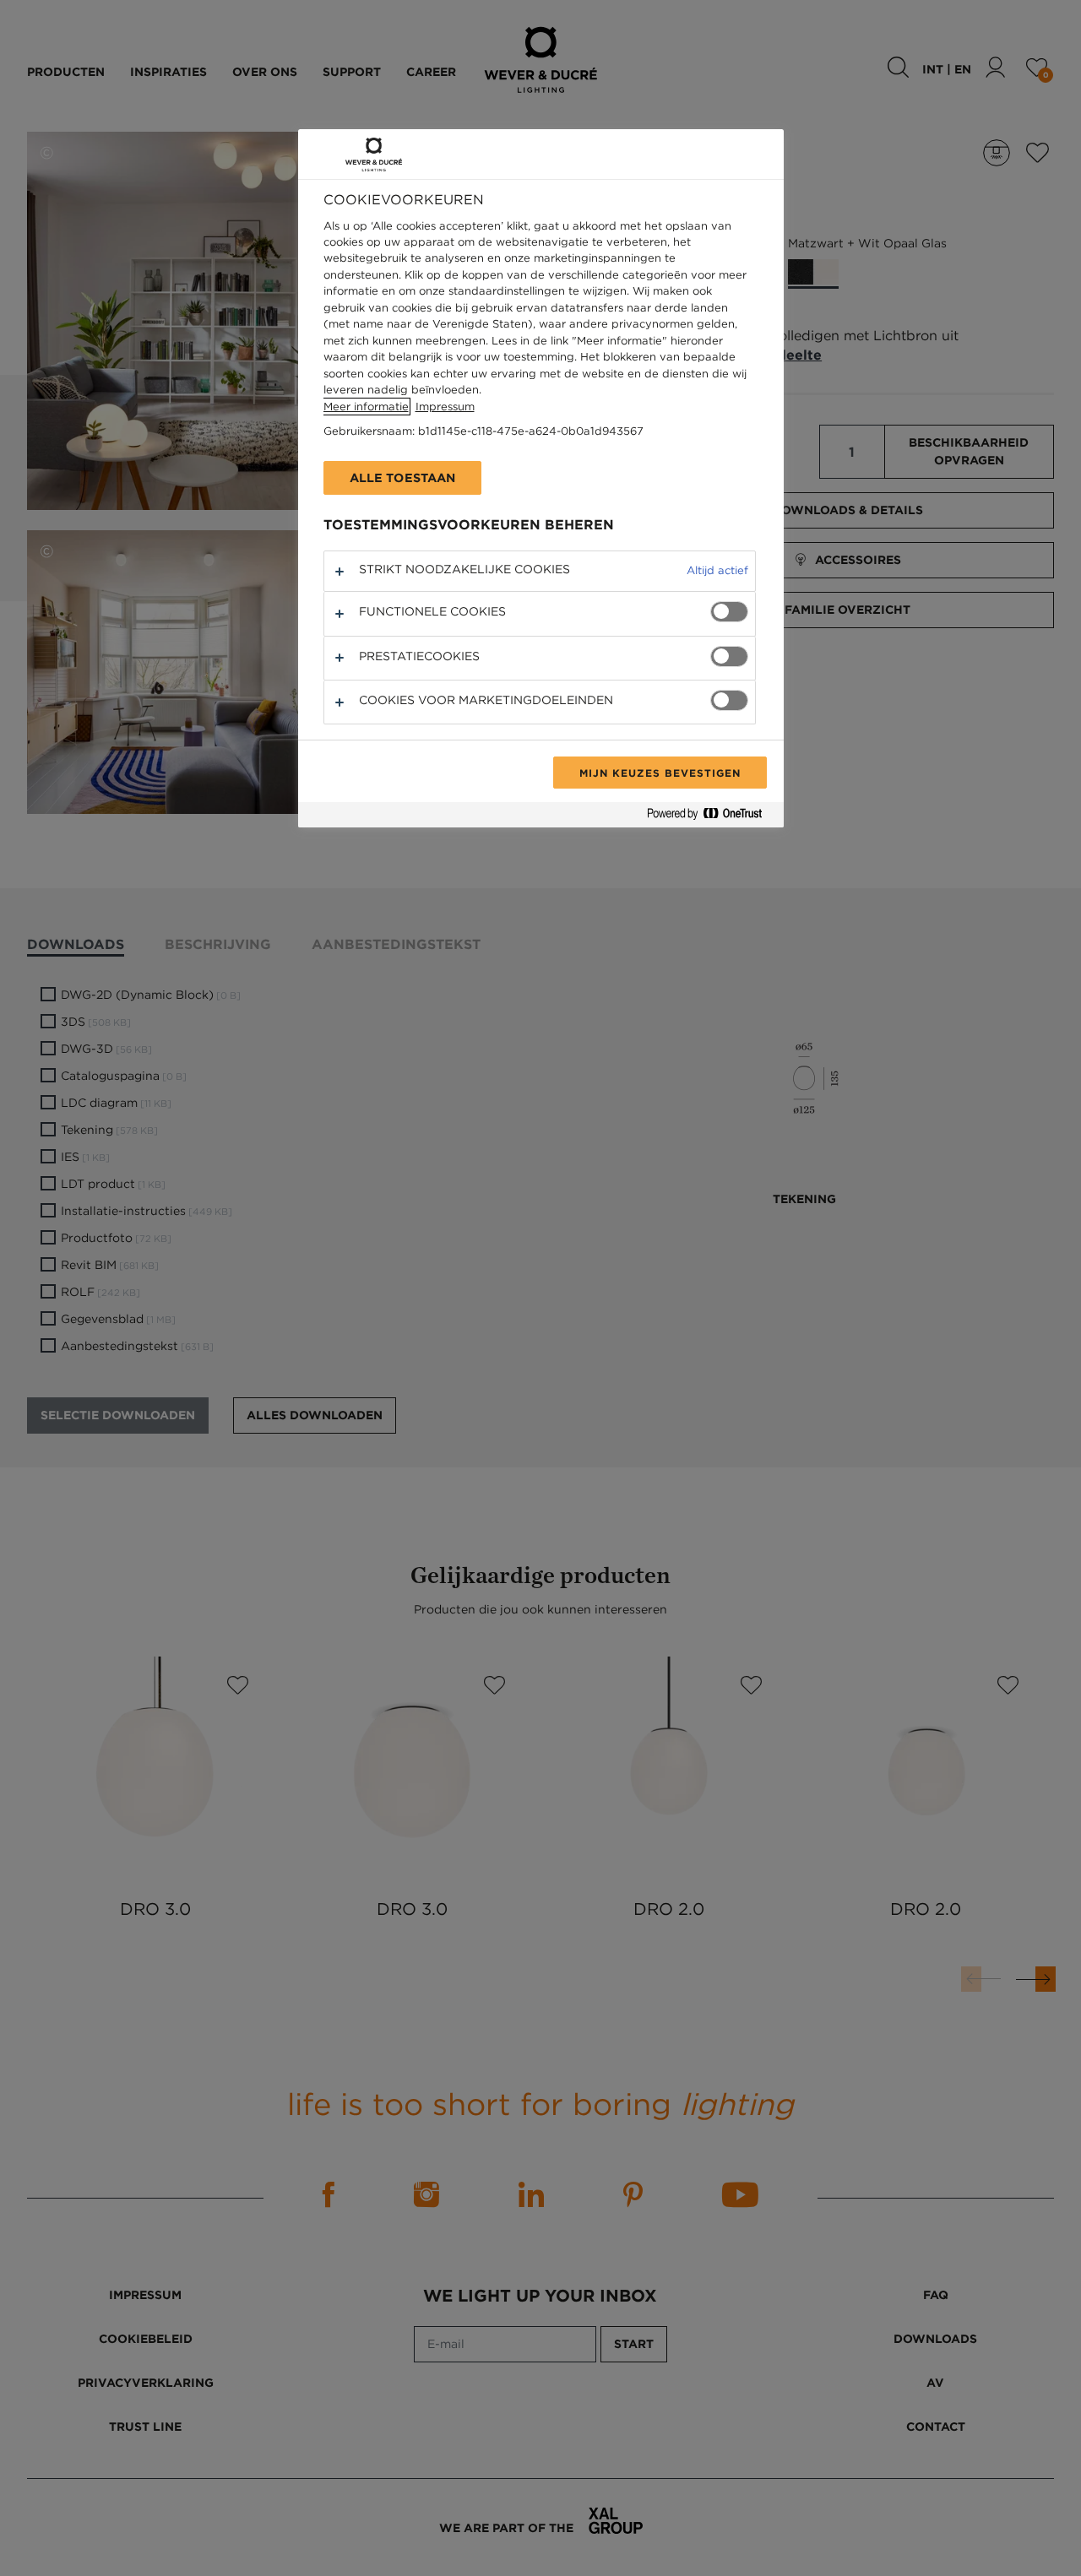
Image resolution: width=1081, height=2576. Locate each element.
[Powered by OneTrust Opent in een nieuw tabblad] (711, 817)
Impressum (445, 407)
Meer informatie (366, 407)
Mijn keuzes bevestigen (660, 773)
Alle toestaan (403, 478)
